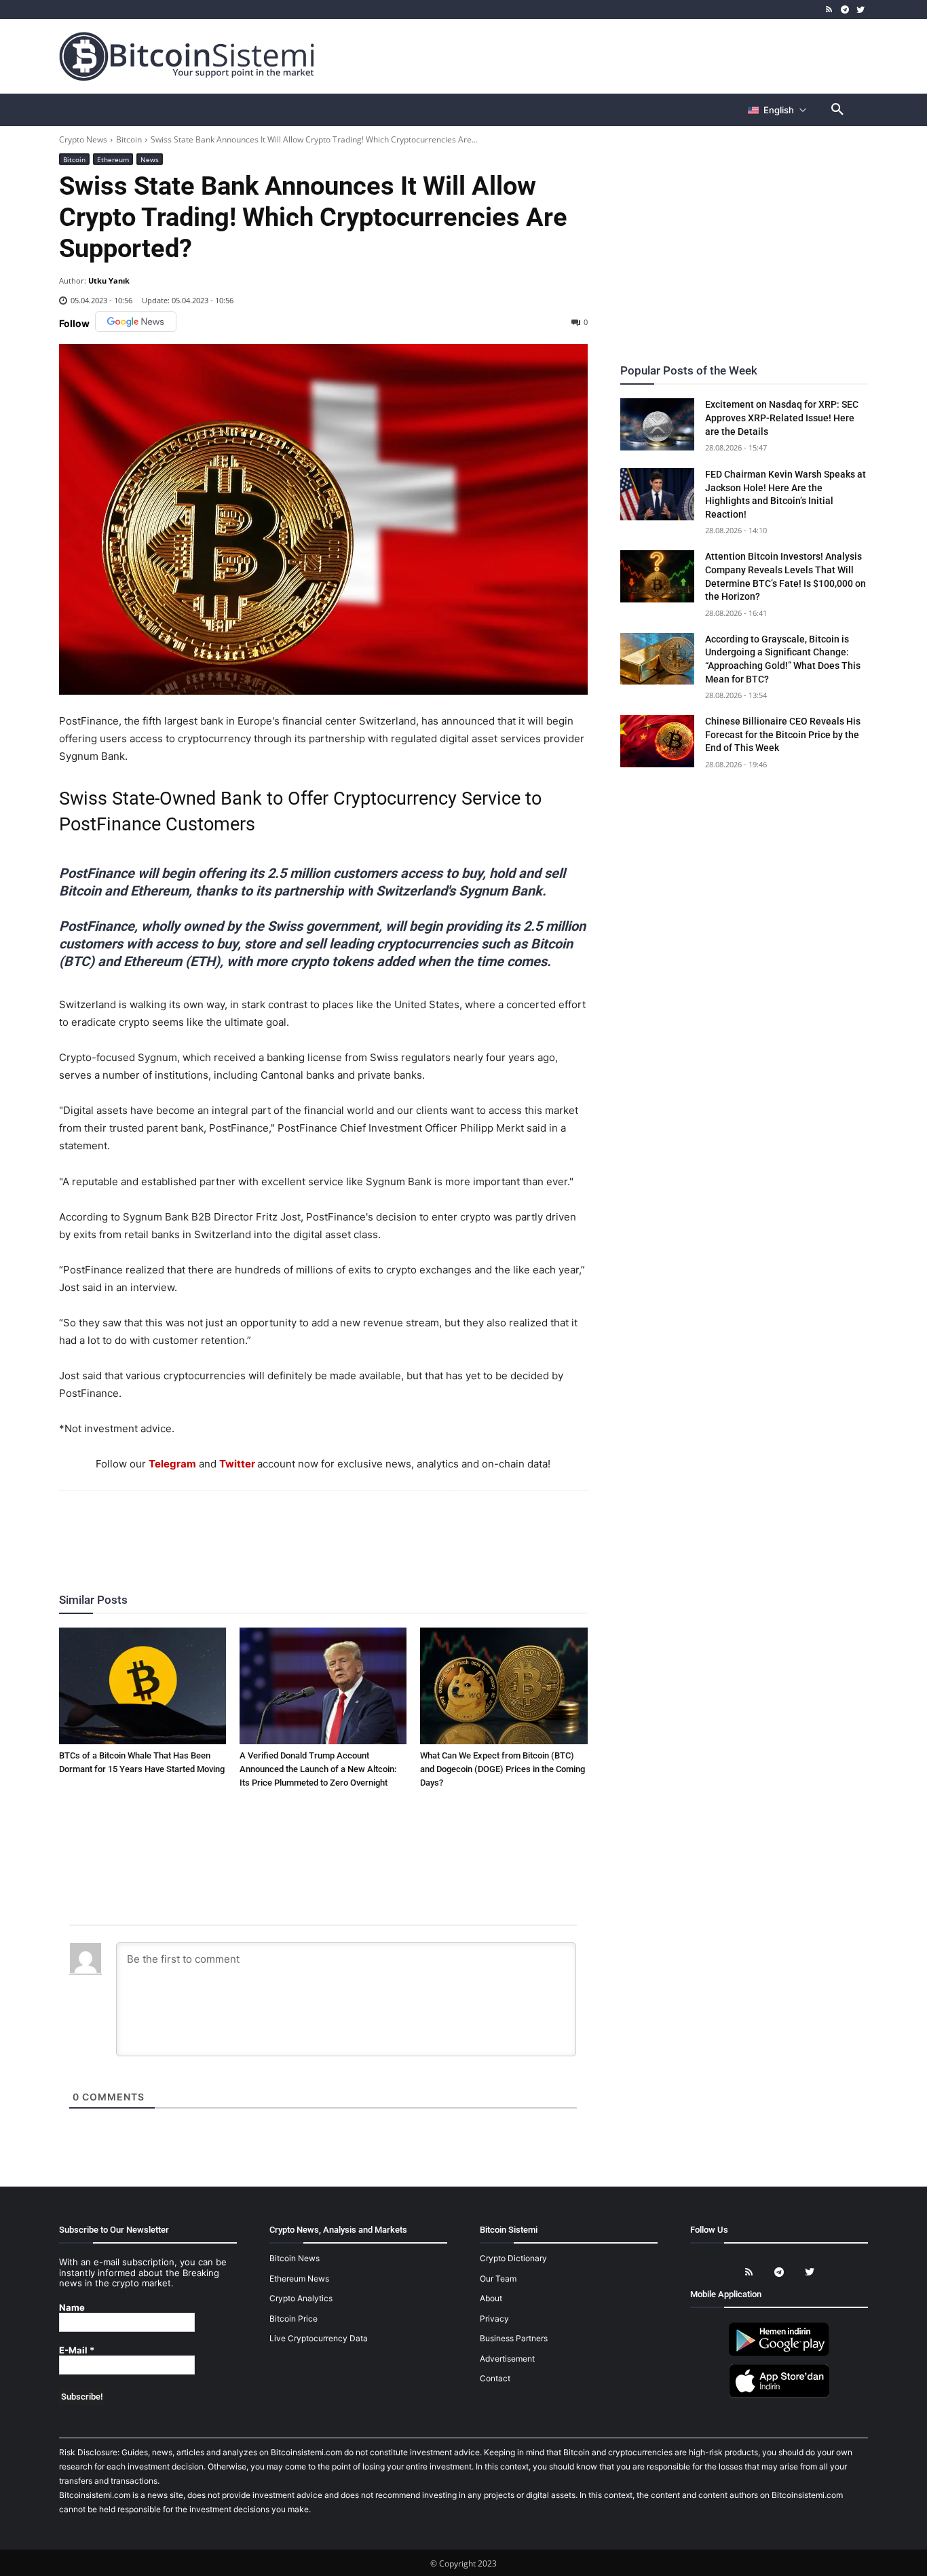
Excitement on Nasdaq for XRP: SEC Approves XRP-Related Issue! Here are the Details (782, 418)
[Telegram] (845, 10)
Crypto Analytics (301, 2298)
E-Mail (77, 2350)
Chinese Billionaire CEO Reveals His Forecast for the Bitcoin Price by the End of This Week (783, 734)
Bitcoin (129, 139)
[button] (837, 110)
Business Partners (514, 2338)
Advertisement (507, 2359)
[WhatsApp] (307, 1528)
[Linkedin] (338, 1528)
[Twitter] (860, 10)
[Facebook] (244, 1528)
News (150, 159)
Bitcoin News (295, 2258)
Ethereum (113, 159)
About (491, 2298)
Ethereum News (299, 2279)
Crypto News (83, 139)
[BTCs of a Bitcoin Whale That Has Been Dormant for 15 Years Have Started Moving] (143, 1686)
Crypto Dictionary (513, 2258)
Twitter (237, 1464)
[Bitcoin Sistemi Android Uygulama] (779, 2354)
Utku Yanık (109, 281)
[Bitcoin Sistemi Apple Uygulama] (779, 2395)
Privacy (494, 2319)
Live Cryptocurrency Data (319, 2338)
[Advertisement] (622, 56)
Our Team (498, 2279)
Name (72, 2308)
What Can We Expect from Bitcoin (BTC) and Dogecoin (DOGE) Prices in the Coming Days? (503, 1769)
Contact (495, 2378)
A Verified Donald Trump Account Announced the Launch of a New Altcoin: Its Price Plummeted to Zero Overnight (318, 1769)
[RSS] (830, 10)
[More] (401, 1528)
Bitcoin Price (294, 2319)
